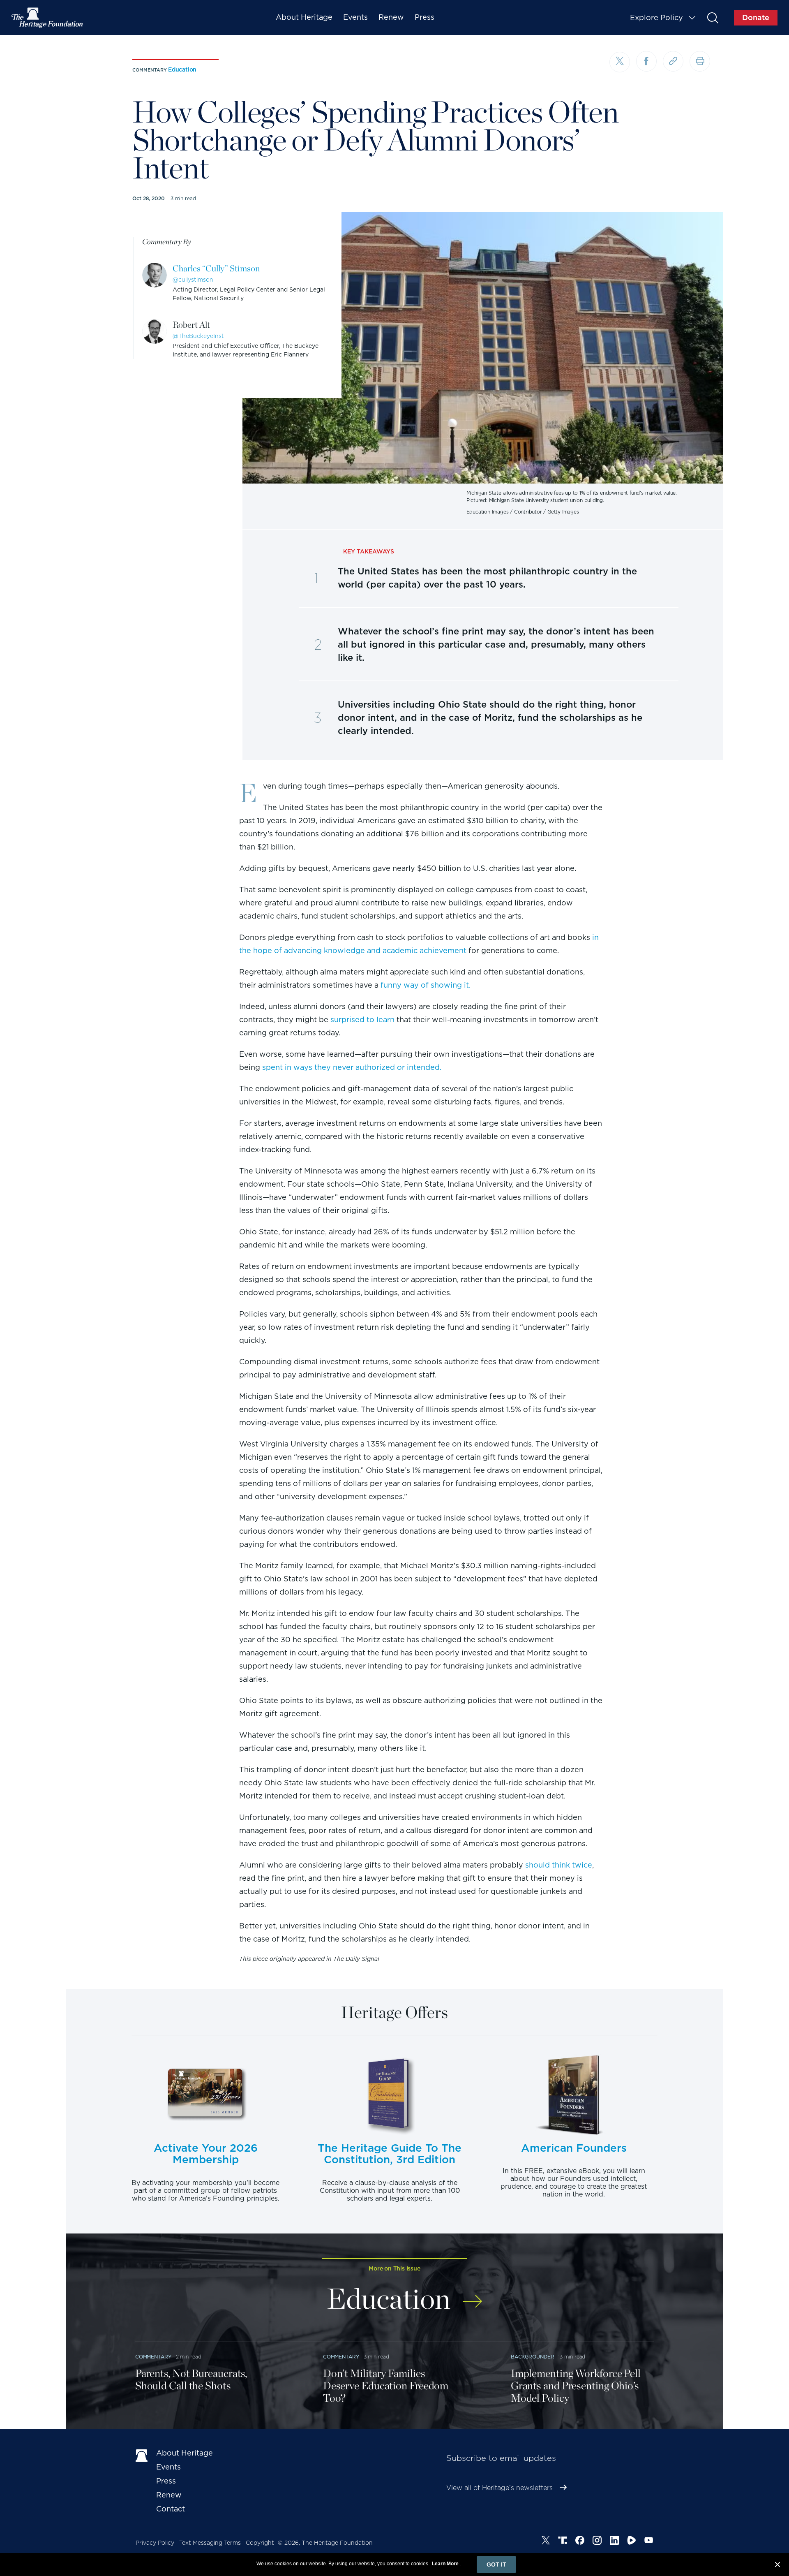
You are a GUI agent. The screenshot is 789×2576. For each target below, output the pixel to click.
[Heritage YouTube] (649, 2541)
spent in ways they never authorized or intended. (352, 1067)
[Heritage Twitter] (546, 2541)
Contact (171, 2509)
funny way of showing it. (426, 985)
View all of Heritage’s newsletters (499, 2488)
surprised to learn (362, 1020)
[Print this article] (700, 61)
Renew (391, 17)
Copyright (260, 2543)
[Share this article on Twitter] (620, 62)
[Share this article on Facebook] (646, 61)
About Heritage (304, 17)
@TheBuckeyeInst (198, 336)
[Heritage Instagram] (597, 2541)
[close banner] (777, 2566)
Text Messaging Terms (210, 2543)
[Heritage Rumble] (632, 2541)
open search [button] (712, 17)
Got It (496, 2564)
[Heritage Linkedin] (614, 2541)
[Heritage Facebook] (580, 2541)
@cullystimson (193, 280)
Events (355, 17)
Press (424, 17)
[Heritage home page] (142, 2455)
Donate (756, 17)
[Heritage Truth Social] (563, 2541)
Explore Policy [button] (656, 17)
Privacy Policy (155, 2543)
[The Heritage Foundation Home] (48, 18)
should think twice (559, 1865)
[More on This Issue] (472, 2296)
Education (182, 69)
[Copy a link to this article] (673, 61)
